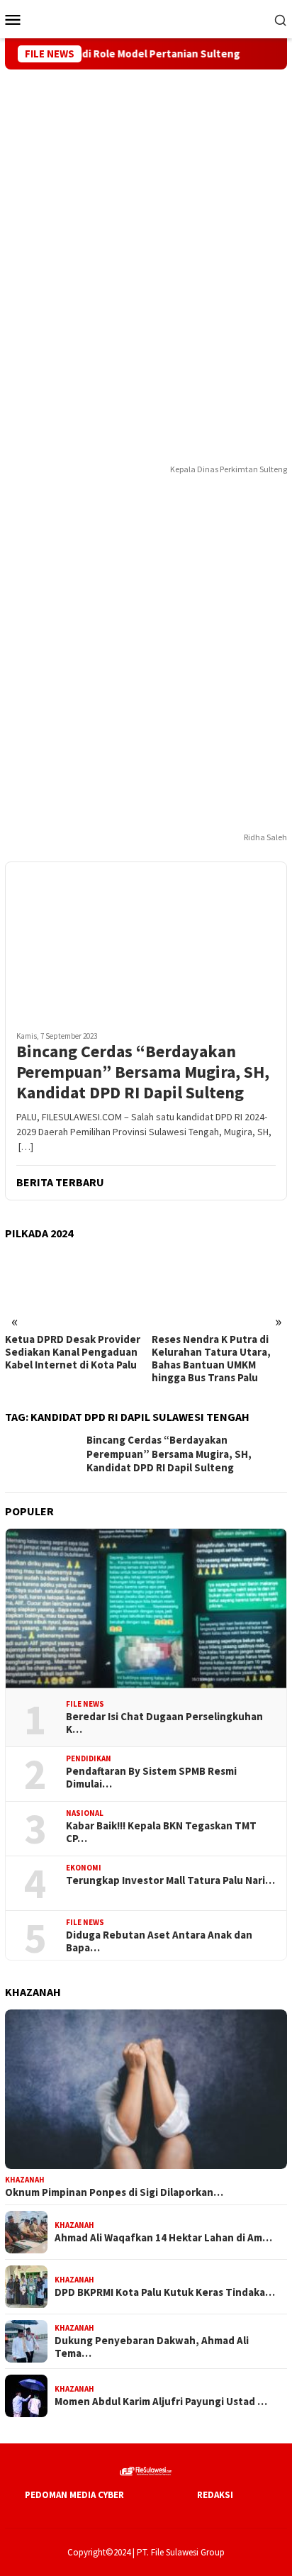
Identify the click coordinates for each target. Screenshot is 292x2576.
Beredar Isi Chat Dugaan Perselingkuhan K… (164, 1723)
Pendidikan (89, 1758)
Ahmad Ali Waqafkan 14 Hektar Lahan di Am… (163, 2238)
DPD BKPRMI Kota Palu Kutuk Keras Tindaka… (165, 2292)
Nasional (85, 1813)
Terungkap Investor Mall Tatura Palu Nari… (170, 1880)
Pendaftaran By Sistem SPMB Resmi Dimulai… (151, 1778)
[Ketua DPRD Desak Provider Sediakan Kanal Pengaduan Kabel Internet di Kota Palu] (73, 1288)
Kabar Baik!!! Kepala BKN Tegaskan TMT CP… (161, 1832)
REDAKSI (215, 2495)
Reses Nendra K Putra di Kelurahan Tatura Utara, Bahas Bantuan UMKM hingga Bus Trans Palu (211, 1359)
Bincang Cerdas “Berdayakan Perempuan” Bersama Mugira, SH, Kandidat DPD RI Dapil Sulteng (143, 1072)
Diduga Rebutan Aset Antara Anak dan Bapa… (159, 1941)
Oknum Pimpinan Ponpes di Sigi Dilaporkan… (114, 2192)
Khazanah (25, 2180)
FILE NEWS (85, 1704)
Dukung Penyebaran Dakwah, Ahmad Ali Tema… (152, 2347)
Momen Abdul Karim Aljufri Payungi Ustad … (161, 2402)
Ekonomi (84, 1868)
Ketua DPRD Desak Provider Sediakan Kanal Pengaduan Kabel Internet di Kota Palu (73, 1352)
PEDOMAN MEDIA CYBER (74, 2495)
